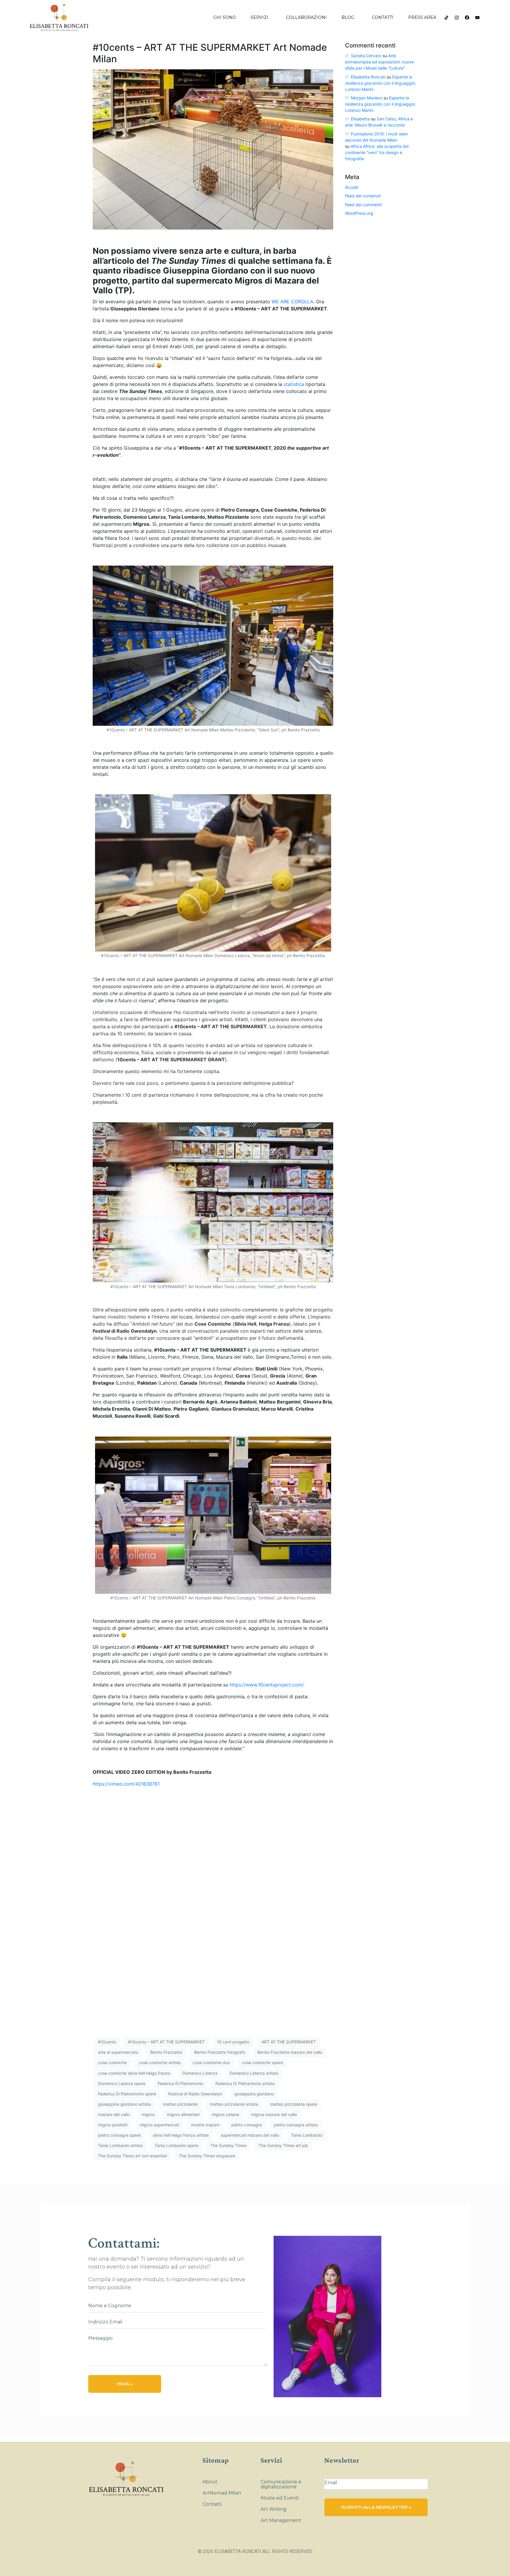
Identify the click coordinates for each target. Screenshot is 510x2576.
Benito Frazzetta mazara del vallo (290, 2052)
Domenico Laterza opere (122, 2083)
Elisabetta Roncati (368, 77)
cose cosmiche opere (263, 2062)
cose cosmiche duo (211, 2062)
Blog (348, 17)
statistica (294, 384)
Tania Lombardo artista (120, 2145)
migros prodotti (113, 2125)
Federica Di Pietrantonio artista (245, 2083)
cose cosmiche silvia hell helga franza (134, 2073)
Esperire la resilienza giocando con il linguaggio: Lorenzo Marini (380, 83)
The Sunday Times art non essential (132, 2156)
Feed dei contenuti (363, 196)
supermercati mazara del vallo (250, 2135)
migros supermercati (159, 2125)
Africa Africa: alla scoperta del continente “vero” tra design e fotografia (377, 152)
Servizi (259, 17)
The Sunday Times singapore (207, 2156)
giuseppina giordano (254, 2094)
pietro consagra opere (119, 2135)
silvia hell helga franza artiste (181, 2135)
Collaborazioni (306, 17)
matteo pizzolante (180, 2104)
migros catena (225, 2114)
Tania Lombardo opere (176, 2145)
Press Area (422, 17)
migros (148, 2114)
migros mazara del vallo (274, 2114)
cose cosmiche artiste (160, 2062)
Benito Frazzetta (166, 2052)
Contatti (383, 17)
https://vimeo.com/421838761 (126, 1784)
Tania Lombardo (307, 2135)
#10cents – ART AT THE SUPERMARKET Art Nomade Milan (210, 53)
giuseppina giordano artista (124, 2104)
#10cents (107, 2042)
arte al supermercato (118, 2052)
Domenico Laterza (200, 2073)
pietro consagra (247, 2125)
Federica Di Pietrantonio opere (127, 2094)
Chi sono (225, 17)
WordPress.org (359, 213)
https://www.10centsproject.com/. (267, 1685)
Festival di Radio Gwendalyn (195, 2094)
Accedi (352, 187)
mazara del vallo (114, 2114)
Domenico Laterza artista (254, 2073)
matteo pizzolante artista (234, 2104)
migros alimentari (183, 2114)
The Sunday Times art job (283, 2145)
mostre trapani (205, 2125)
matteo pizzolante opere (294, 2104)
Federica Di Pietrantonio (180, 2083)
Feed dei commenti (363, 205)
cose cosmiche (112, 2062)
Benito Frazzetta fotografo (220, 2052)
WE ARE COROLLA (292, 302)
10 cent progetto (233, 2042)
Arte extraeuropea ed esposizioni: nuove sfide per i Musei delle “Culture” (379, 62)
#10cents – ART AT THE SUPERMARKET (166, 2042)
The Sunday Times (228, 2145)
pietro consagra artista (296, 2125)
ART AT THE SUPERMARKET (289, 2042)
